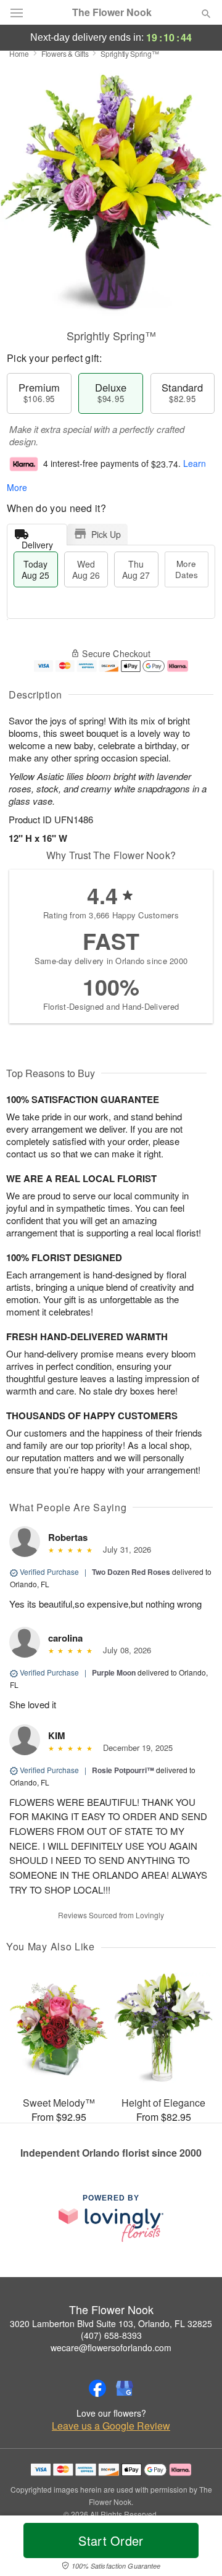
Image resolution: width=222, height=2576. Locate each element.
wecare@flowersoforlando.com (111, 2347)
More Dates (187, 569)
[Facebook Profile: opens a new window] (97, 2388)
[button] (196, 2548)
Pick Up (106, 534)
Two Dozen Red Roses (131, 1572)
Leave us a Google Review (111, 2426)
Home (19, 53)
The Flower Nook (112, 12)
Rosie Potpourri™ (123, 1770)
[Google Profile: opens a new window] (125, 2388)
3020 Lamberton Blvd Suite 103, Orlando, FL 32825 (111, 2323)
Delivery (37, 542)
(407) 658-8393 (111, 2335)
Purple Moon (114, 1672)
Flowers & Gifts (65, 53)
